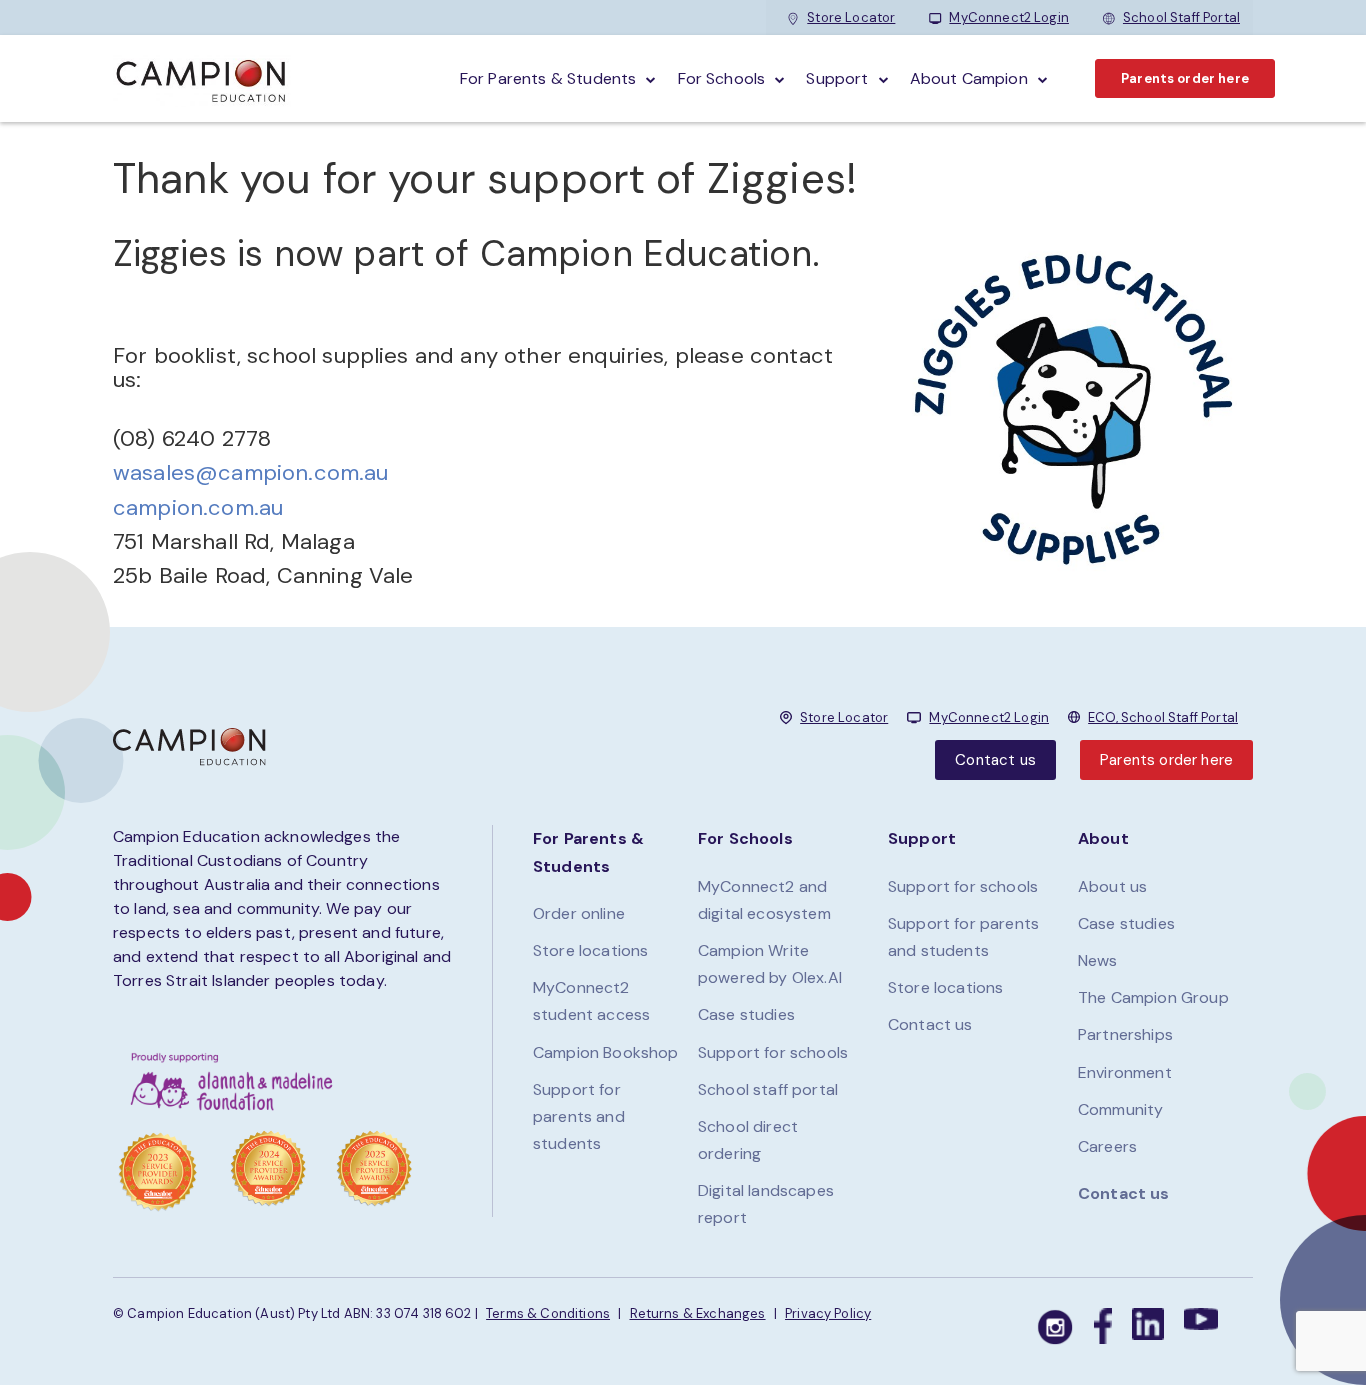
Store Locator (851, 17)
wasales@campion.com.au (251, 472)
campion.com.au (198, 507)
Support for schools (773, 1052)
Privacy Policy (828, 1313)
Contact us (995, 760)
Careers (1107, 1146)
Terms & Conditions (548, 1313)
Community (1120, 1109)
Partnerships (1125, 1034)
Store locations (590, 950)
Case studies (746, 1014)
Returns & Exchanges (698, 1313)
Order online (579, 913)
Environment (1125, 1072)
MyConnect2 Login (1009, 17)
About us (1112, 886)
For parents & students (548, 78)
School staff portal (768, 1089)
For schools (722, 78)
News (1098, 960)
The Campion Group (1153, 997)
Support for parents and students (579, 1116)
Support (837, 78)
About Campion (969, 78)
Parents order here (1185, 78)
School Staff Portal (1181, 17)
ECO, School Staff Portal (1163, 717)
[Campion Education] (202, 78)
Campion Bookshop (606, 1052)
